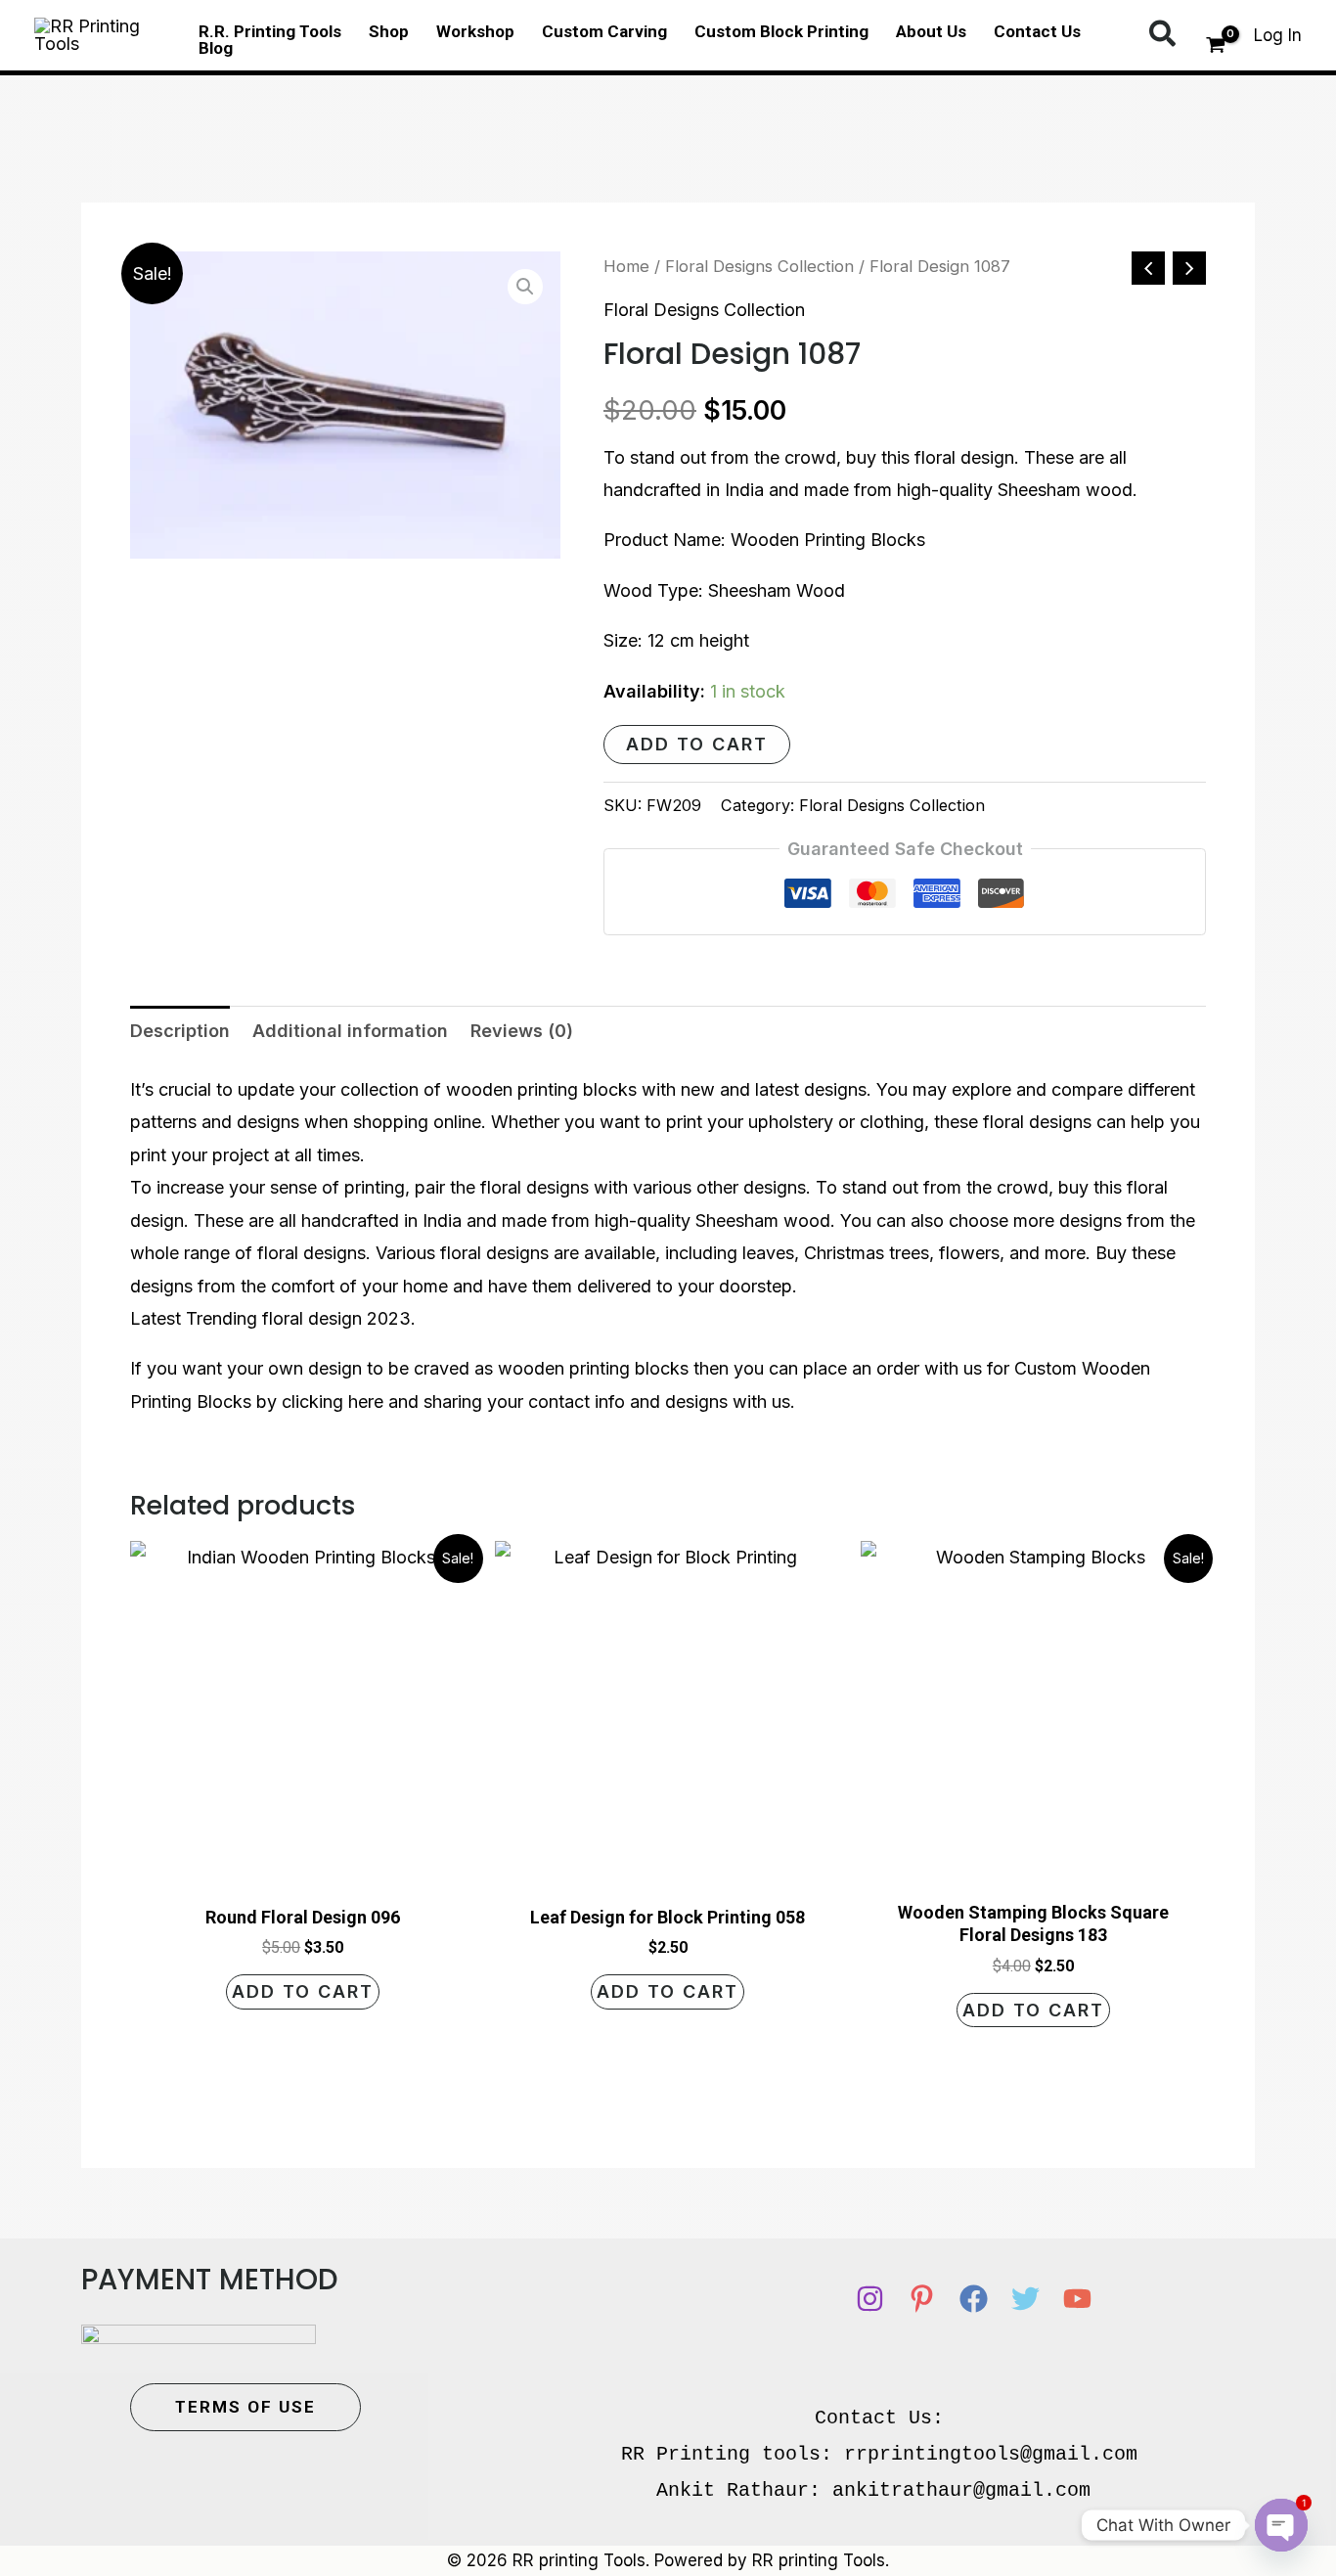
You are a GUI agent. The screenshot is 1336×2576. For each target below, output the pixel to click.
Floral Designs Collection (759, 266)
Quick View (303, 1868)
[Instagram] (870, 2299)
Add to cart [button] (303, 1991)
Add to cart (697, 744)
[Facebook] (974, 2299)
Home (626, 266)
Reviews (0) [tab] (522, 1031)
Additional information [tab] (350, 1031)
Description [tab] (180, 1031)
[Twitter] (1025, 2299)
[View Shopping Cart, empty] (1216, 48)
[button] (1163, 35)
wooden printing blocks (541, 1089)
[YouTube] (1077, 2299)
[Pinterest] (922, 2299)
